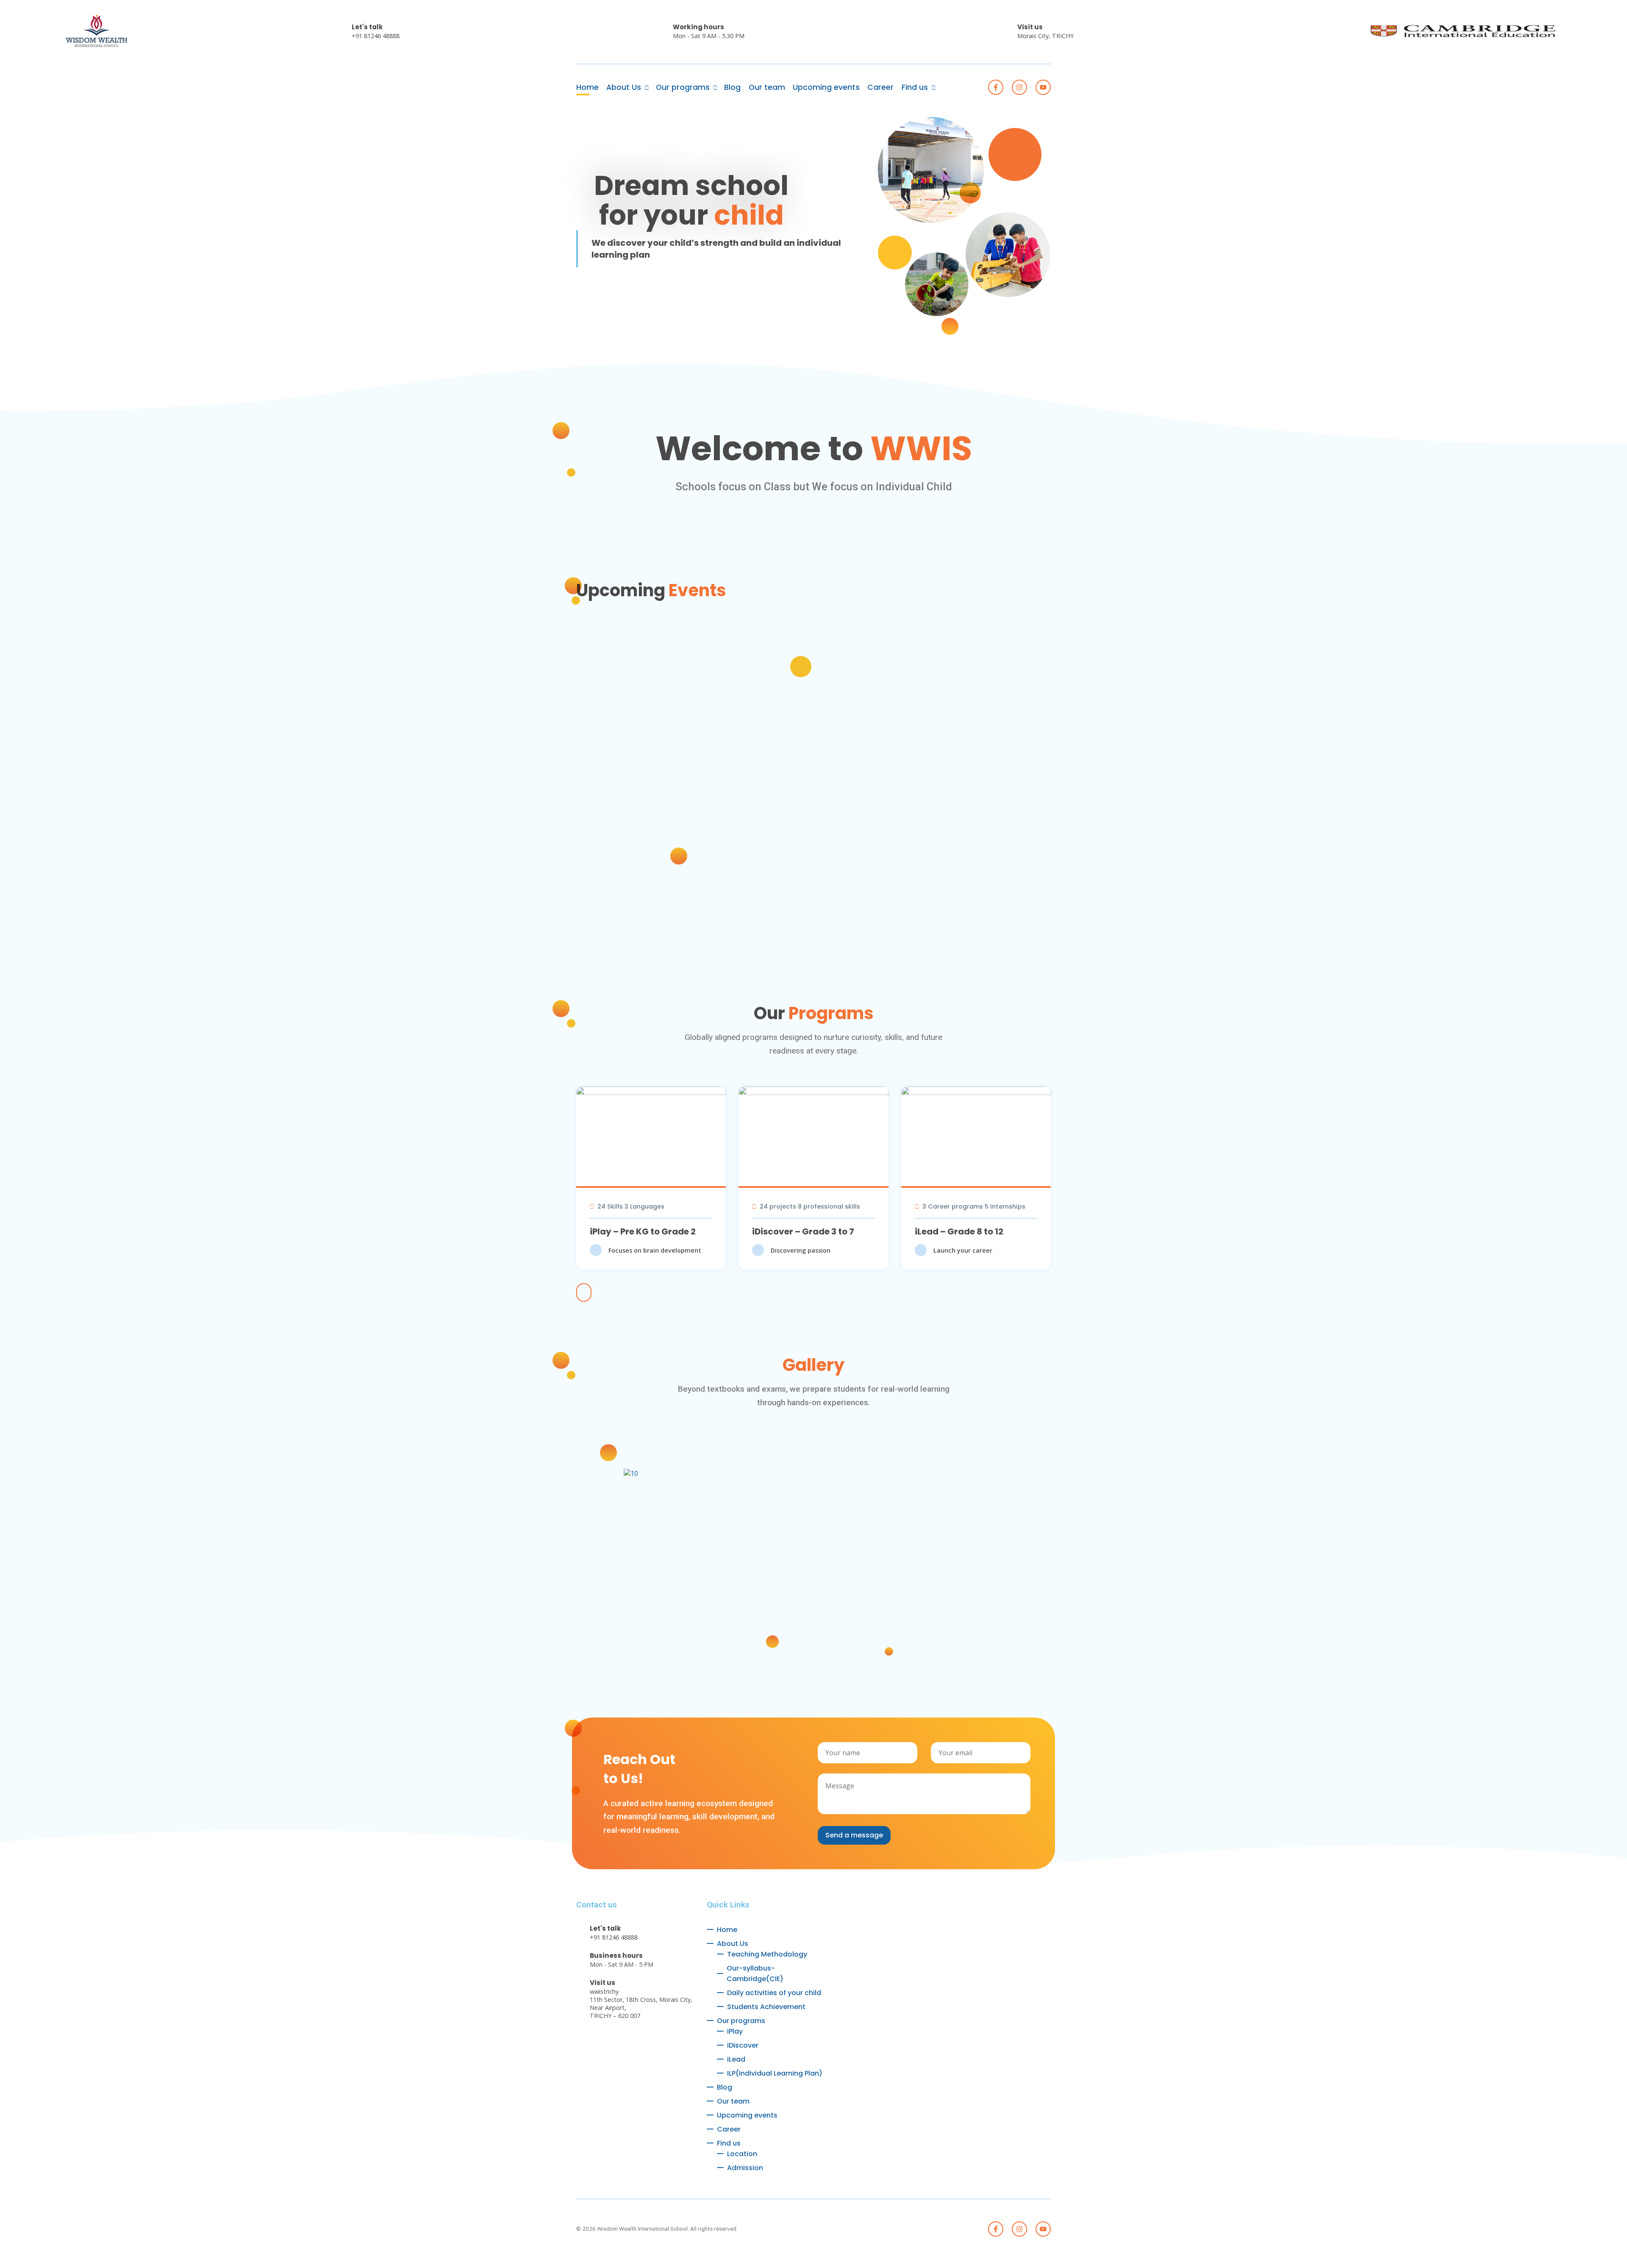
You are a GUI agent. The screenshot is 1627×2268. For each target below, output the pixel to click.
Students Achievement (766, 2007)
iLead (736, 2059)
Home (587, 87)
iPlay (735, 2031)
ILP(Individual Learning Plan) (775, 2073)
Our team (767, 87)
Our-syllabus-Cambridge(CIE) (755, 1973)
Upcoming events (826, 87)
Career (880, 87)
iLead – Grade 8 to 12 (959, 1231)
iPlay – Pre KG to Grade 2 (643, 1231)
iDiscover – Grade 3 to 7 (803, 1231)
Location (742, 2154)
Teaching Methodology (767, 1954)
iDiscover (743, 2045)
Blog (732, 87)
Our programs (683, 87)
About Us (624, 87)
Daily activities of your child (774, 1993)
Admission (745, 2168)
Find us (915, 87)
